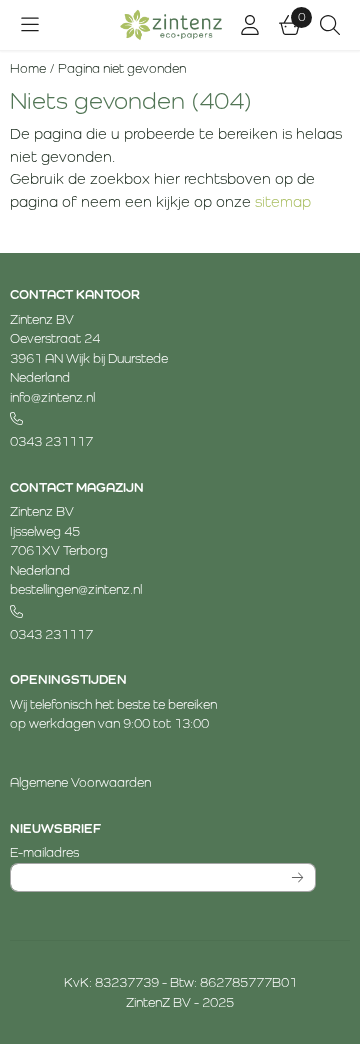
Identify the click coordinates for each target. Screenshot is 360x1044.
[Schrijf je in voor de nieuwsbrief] (298, 878)
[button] (30, 25)
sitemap (283, 201)
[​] (163, 419)
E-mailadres (158, 852)
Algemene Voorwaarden (80, 782)
